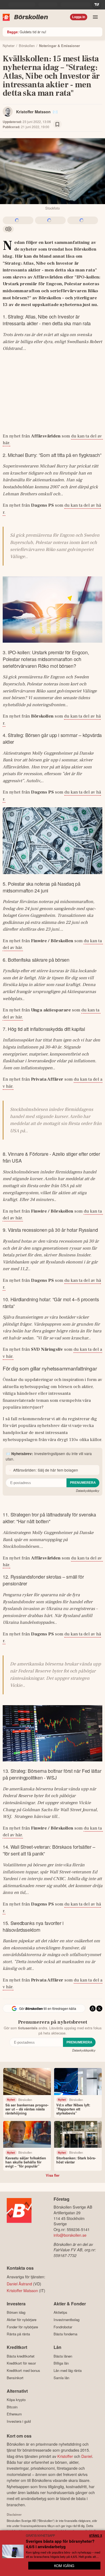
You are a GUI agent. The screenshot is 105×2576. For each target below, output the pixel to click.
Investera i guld (19, 2421)
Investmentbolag (66, 2320)
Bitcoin (12, 2407)
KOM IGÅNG (64, 2566)
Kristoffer (65, 2456)
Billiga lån (61, 2363)
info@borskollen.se (70, 2235)
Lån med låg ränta (68, 2370)
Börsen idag (16, 2312)
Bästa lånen (63, 2356)
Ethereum (14, 2414)
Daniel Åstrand (19, 2284)
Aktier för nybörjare (22, 2320)
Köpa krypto (16, 2400)
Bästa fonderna (65, 2334)
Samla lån (61, 2378)
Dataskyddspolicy (88, 1491)
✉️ (55, 112)
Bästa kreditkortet (21, 2356)
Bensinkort (15, 2378)
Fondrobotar (63, 2327)
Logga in (79, 17)
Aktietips (60, 2312)
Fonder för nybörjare (22, 2327)
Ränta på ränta (18, 2334)
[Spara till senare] (57, 124)
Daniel (87, 2456)
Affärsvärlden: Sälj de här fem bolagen (46, 1470)
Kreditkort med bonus (23, 2370)
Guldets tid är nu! (27, 32)
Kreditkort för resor (21, 2363)
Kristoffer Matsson (33, 112)
